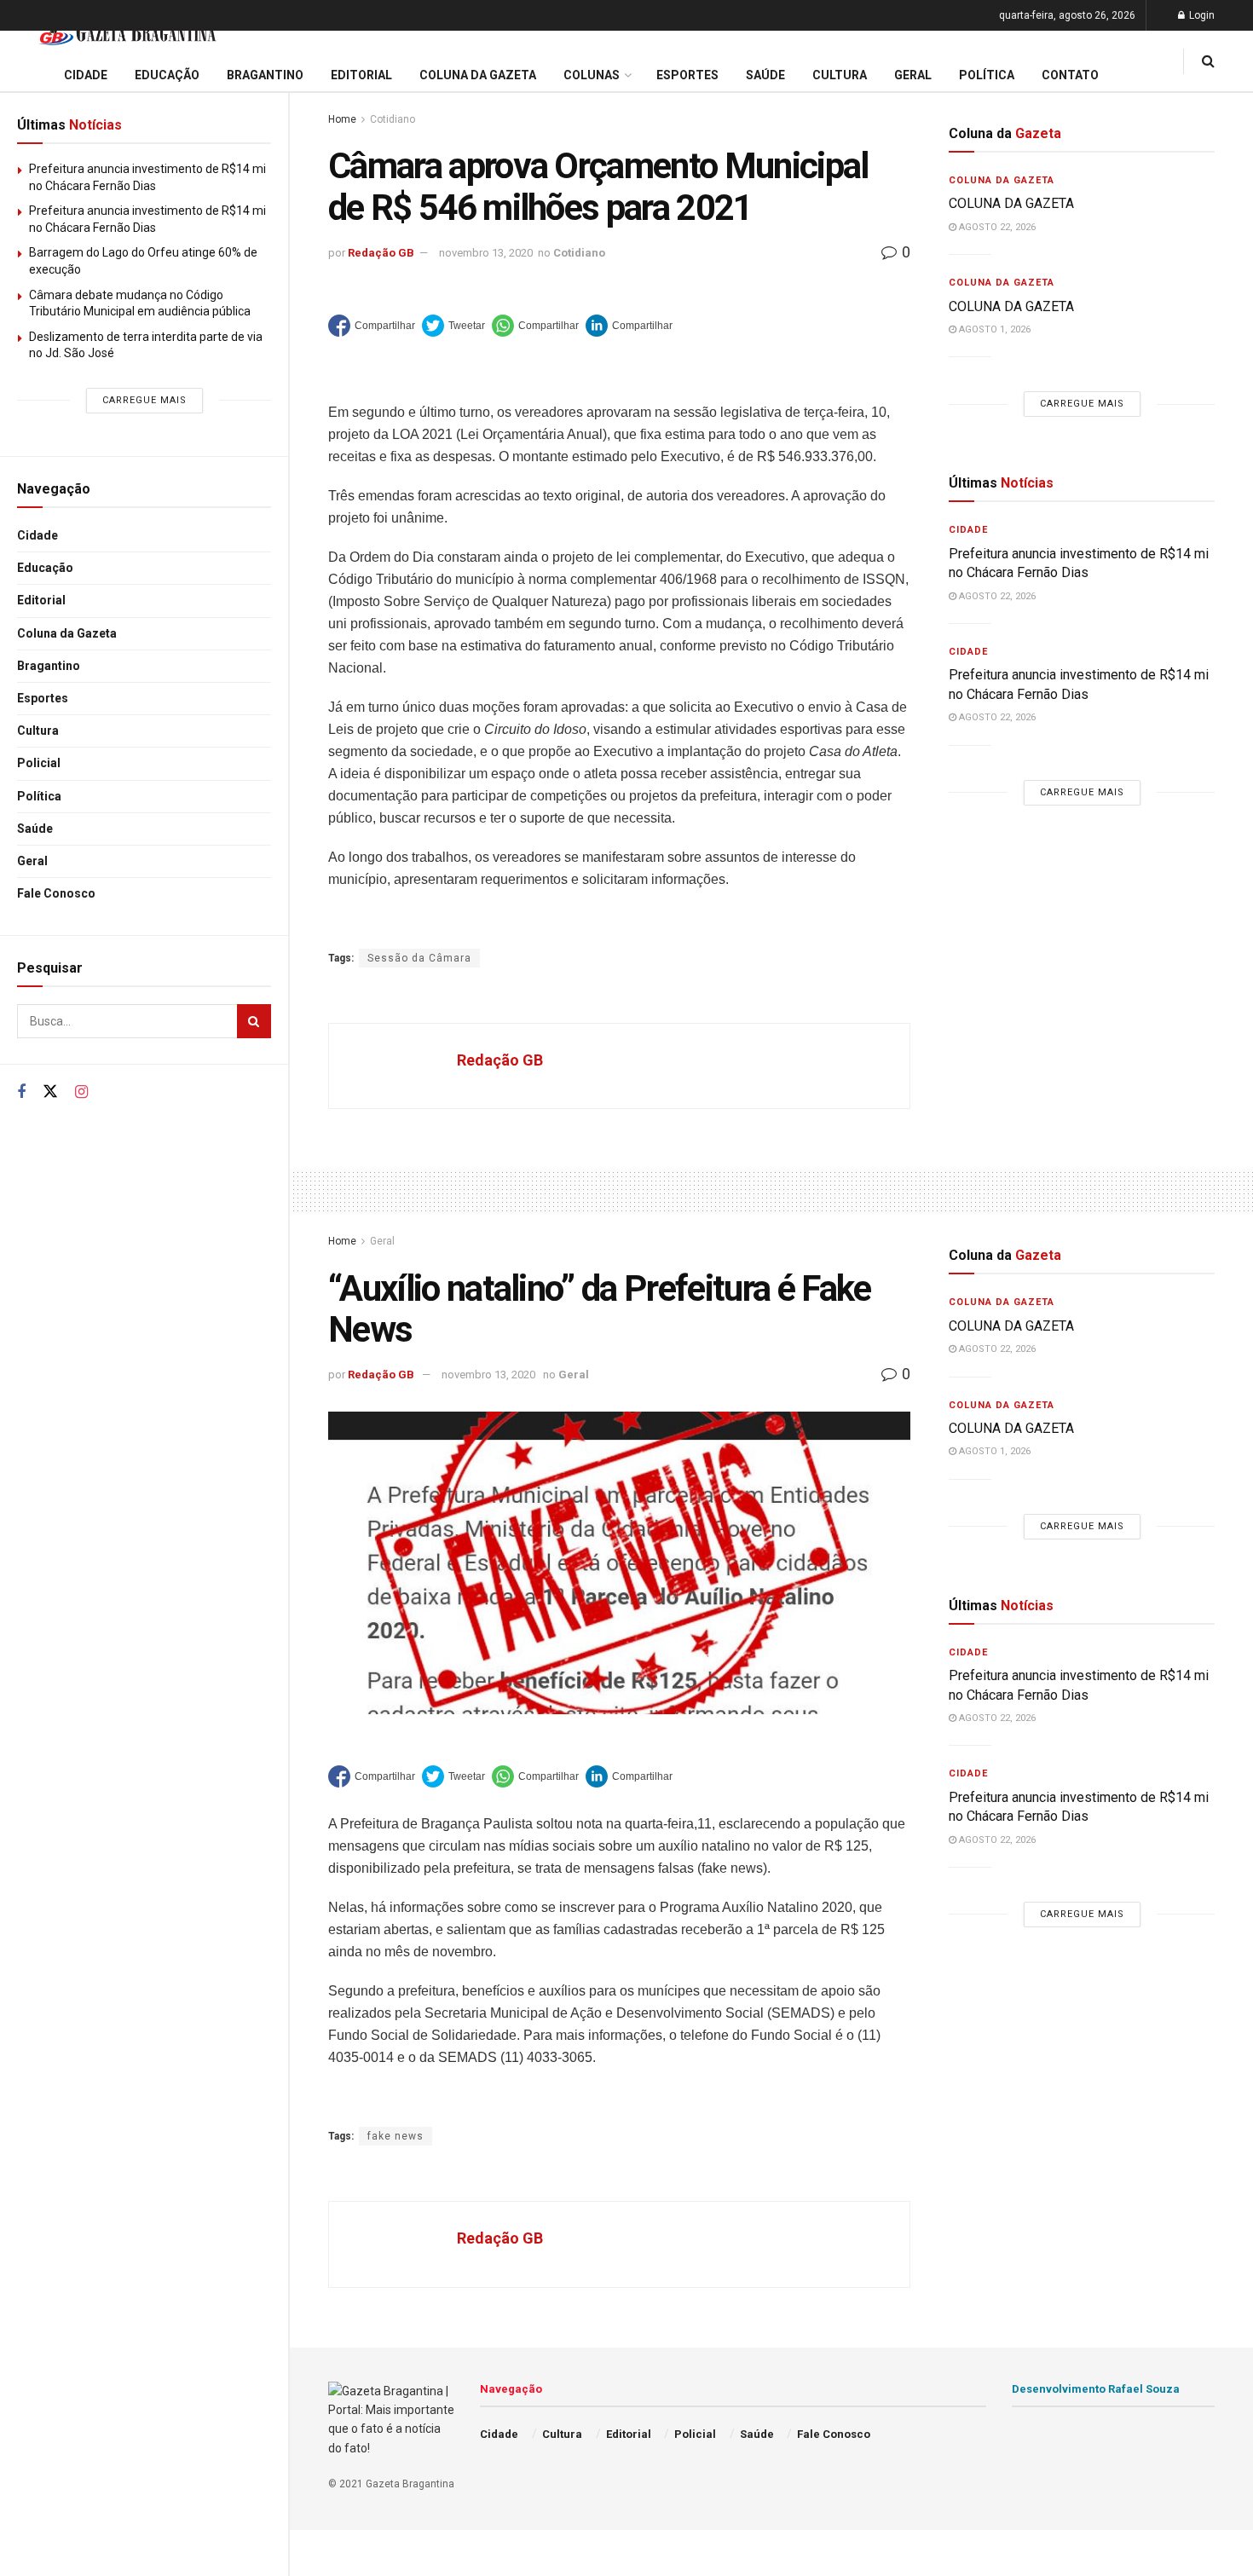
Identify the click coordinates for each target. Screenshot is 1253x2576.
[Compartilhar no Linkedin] (629, 326)
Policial (39, 763)
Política (39, 796)
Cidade (38, 535)
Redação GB (381, 253)
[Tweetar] (453, 326)
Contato (1070, 75)
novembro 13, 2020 (486, 253)
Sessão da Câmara (419, 958)
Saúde (35, 829)
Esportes (43, 698)
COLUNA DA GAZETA (1011, 203)
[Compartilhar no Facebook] (372, 326)
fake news (396, 2136)
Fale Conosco (56, 893)
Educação (45, 568)
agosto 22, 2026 (996, 227)
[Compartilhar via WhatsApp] (535, 326)
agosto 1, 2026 (993, 329)
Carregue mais (144, 400)
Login (1201, 15)
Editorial (41, 600)
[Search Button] (254, 1021)
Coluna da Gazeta (67, 633)
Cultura (38, 731)
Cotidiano (393, 119)
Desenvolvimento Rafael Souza (1096, 2389)
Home (342, 119)
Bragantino (49, 666)
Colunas (592, 75)
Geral (32, 861)
